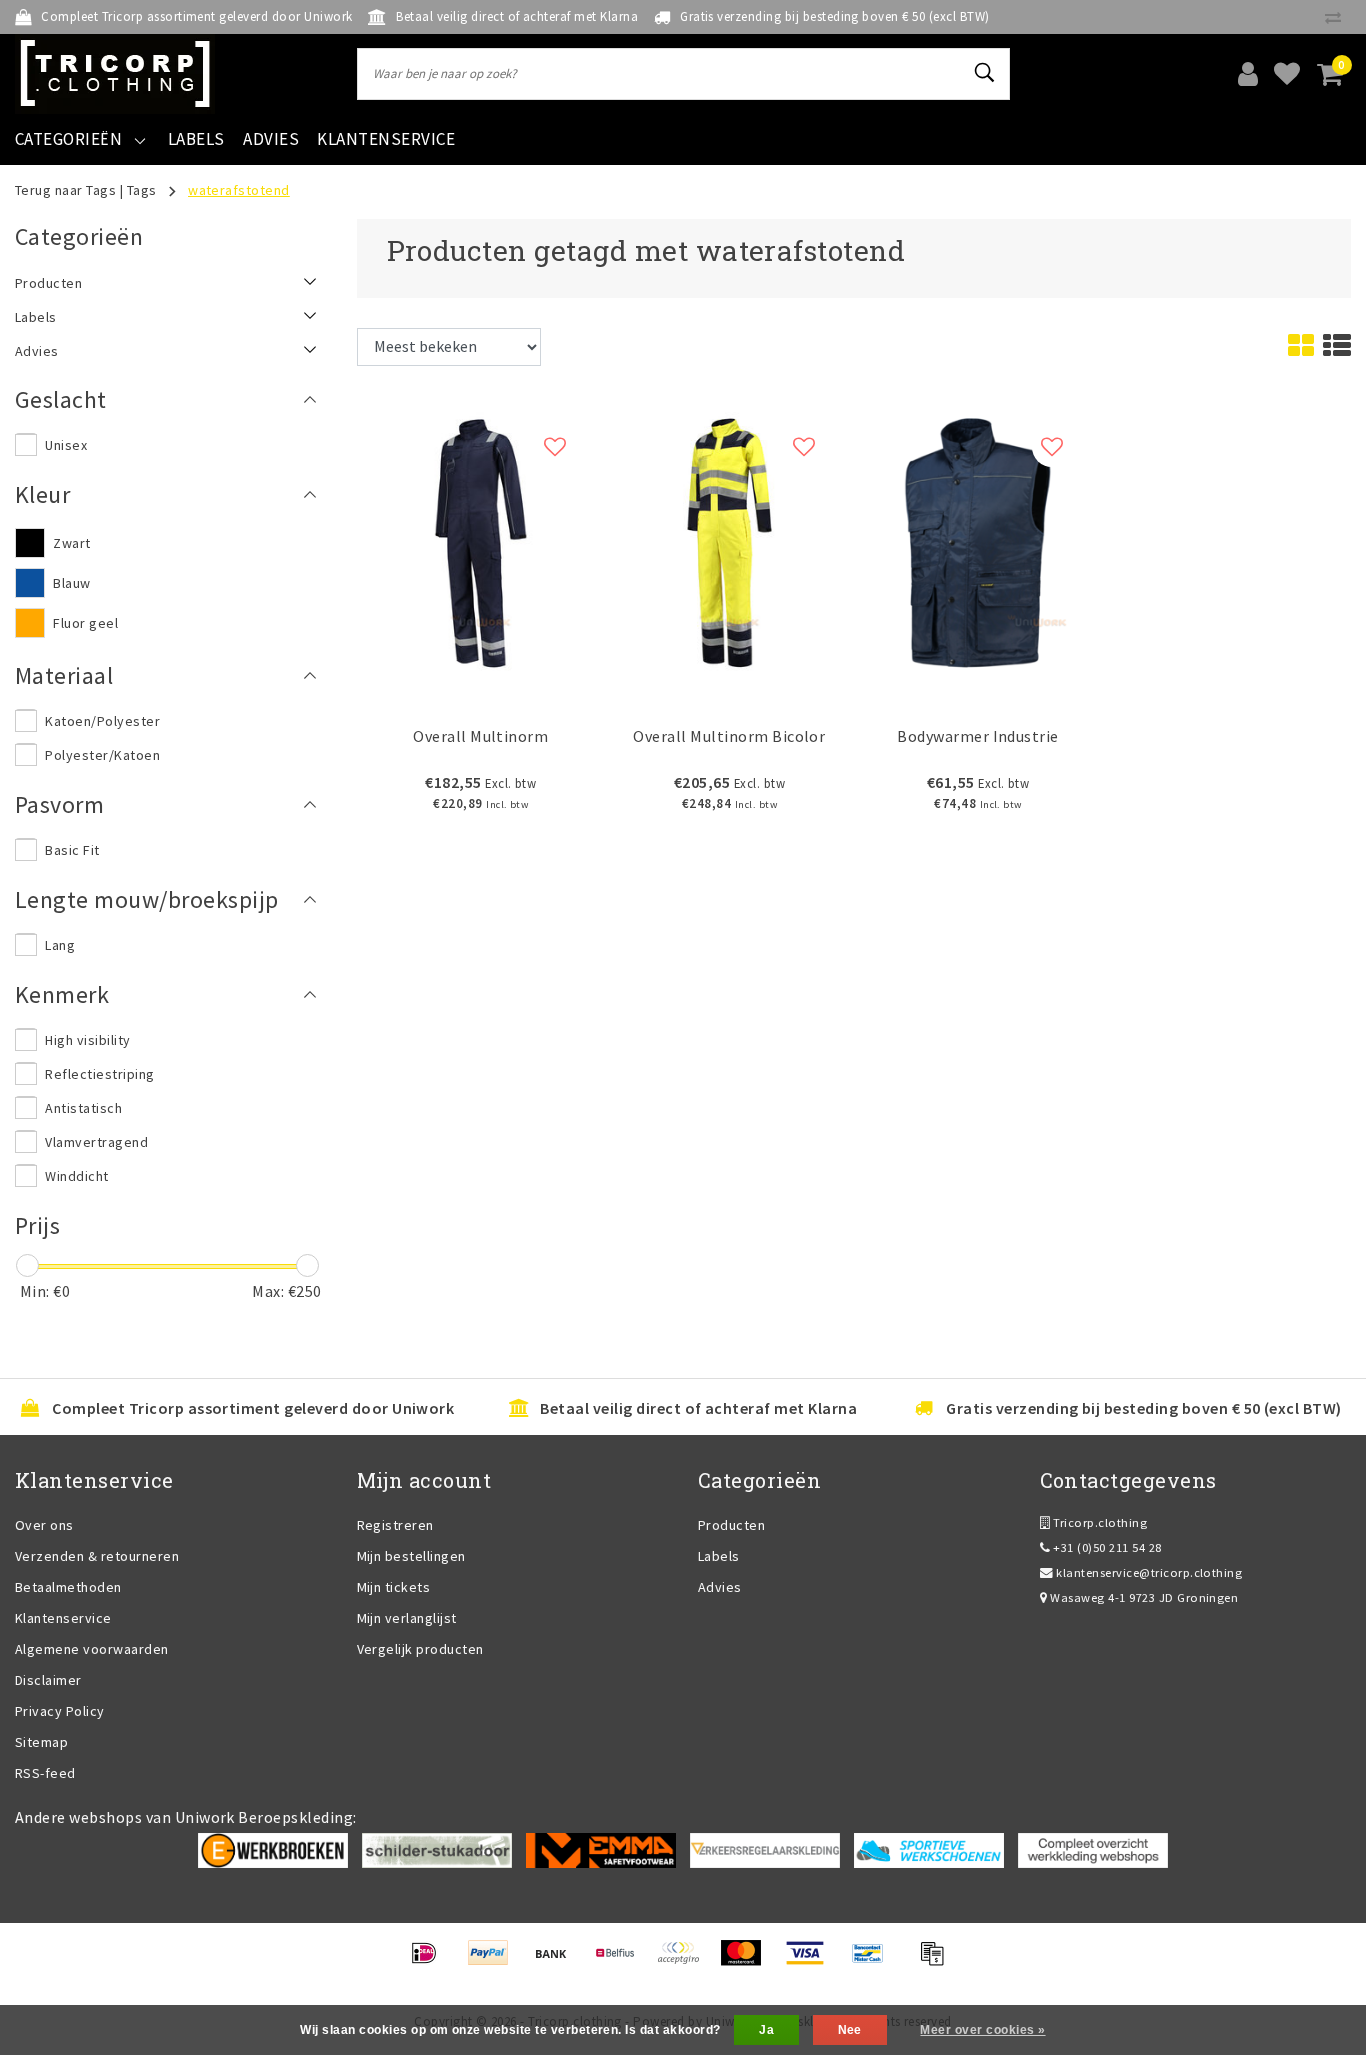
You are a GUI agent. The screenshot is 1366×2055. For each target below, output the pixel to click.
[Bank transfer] (557, 1962)
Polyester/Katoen (102, 755)
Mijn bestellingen (411, 1556)
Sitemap (41, 1742)
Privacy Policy (60, 1711)
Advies (720, 1587)
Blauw (71, 583)
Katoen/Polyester (102, 721)
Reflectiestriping (99, 1074)
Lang (60, 945)
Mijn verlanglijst (407, 1618)
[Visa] (811, 1962)
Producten (731, 1525)
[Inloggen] (1248, 74)
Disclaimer (48, 1680)
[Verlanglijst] (1287, 74)
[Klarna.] (684, 1962)
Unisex (66, 445)
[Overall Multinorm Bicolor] (729, 541)
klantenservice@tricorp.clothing (1149, 1572)
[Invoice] (937, 1962)
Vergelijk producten (420, 1649)
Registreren (395, 1525)
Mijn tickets (394, 1587)
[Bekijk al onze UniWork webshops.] (1093, 1849)
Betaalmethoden (68, 1587)
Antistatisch (83, 1108)
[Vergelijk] (1338, 17)
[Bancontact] (874, 1962)
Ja (766, 2030)
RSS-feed (45, 1773)
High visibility (87, 1040)
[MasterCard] (747, 1962)
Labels (719, 1556)
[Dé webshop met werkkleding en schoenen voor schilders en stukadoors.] (437, 1849)
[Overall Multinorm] (481, 541)
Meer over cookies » (982, 2030)
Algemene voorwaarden (92, 1649)
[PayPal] (494, 1962)
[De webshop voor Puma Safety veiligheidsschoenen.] (929, 1849)
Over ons (44, 1525)
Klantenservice (63, 1618)
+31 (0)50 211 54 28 (1106, 1547)
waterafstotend (239, 190)
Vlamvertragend (96, 1142)
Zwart (71, 543)
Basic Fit (72, 850)
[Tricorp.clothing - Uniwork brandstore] (115, 74)
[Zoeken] (986, 73)
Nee (850, 2030)
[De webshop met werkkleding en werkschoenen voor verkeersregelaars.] (765, 1849)
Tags (142, 190)
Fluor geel (85, 623)
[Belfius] (621, 1962)
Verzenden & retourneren (97, 1556)
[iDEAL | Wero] (430, 1962)
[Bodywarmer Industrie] (978, 541)
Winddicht (76, 1176)
